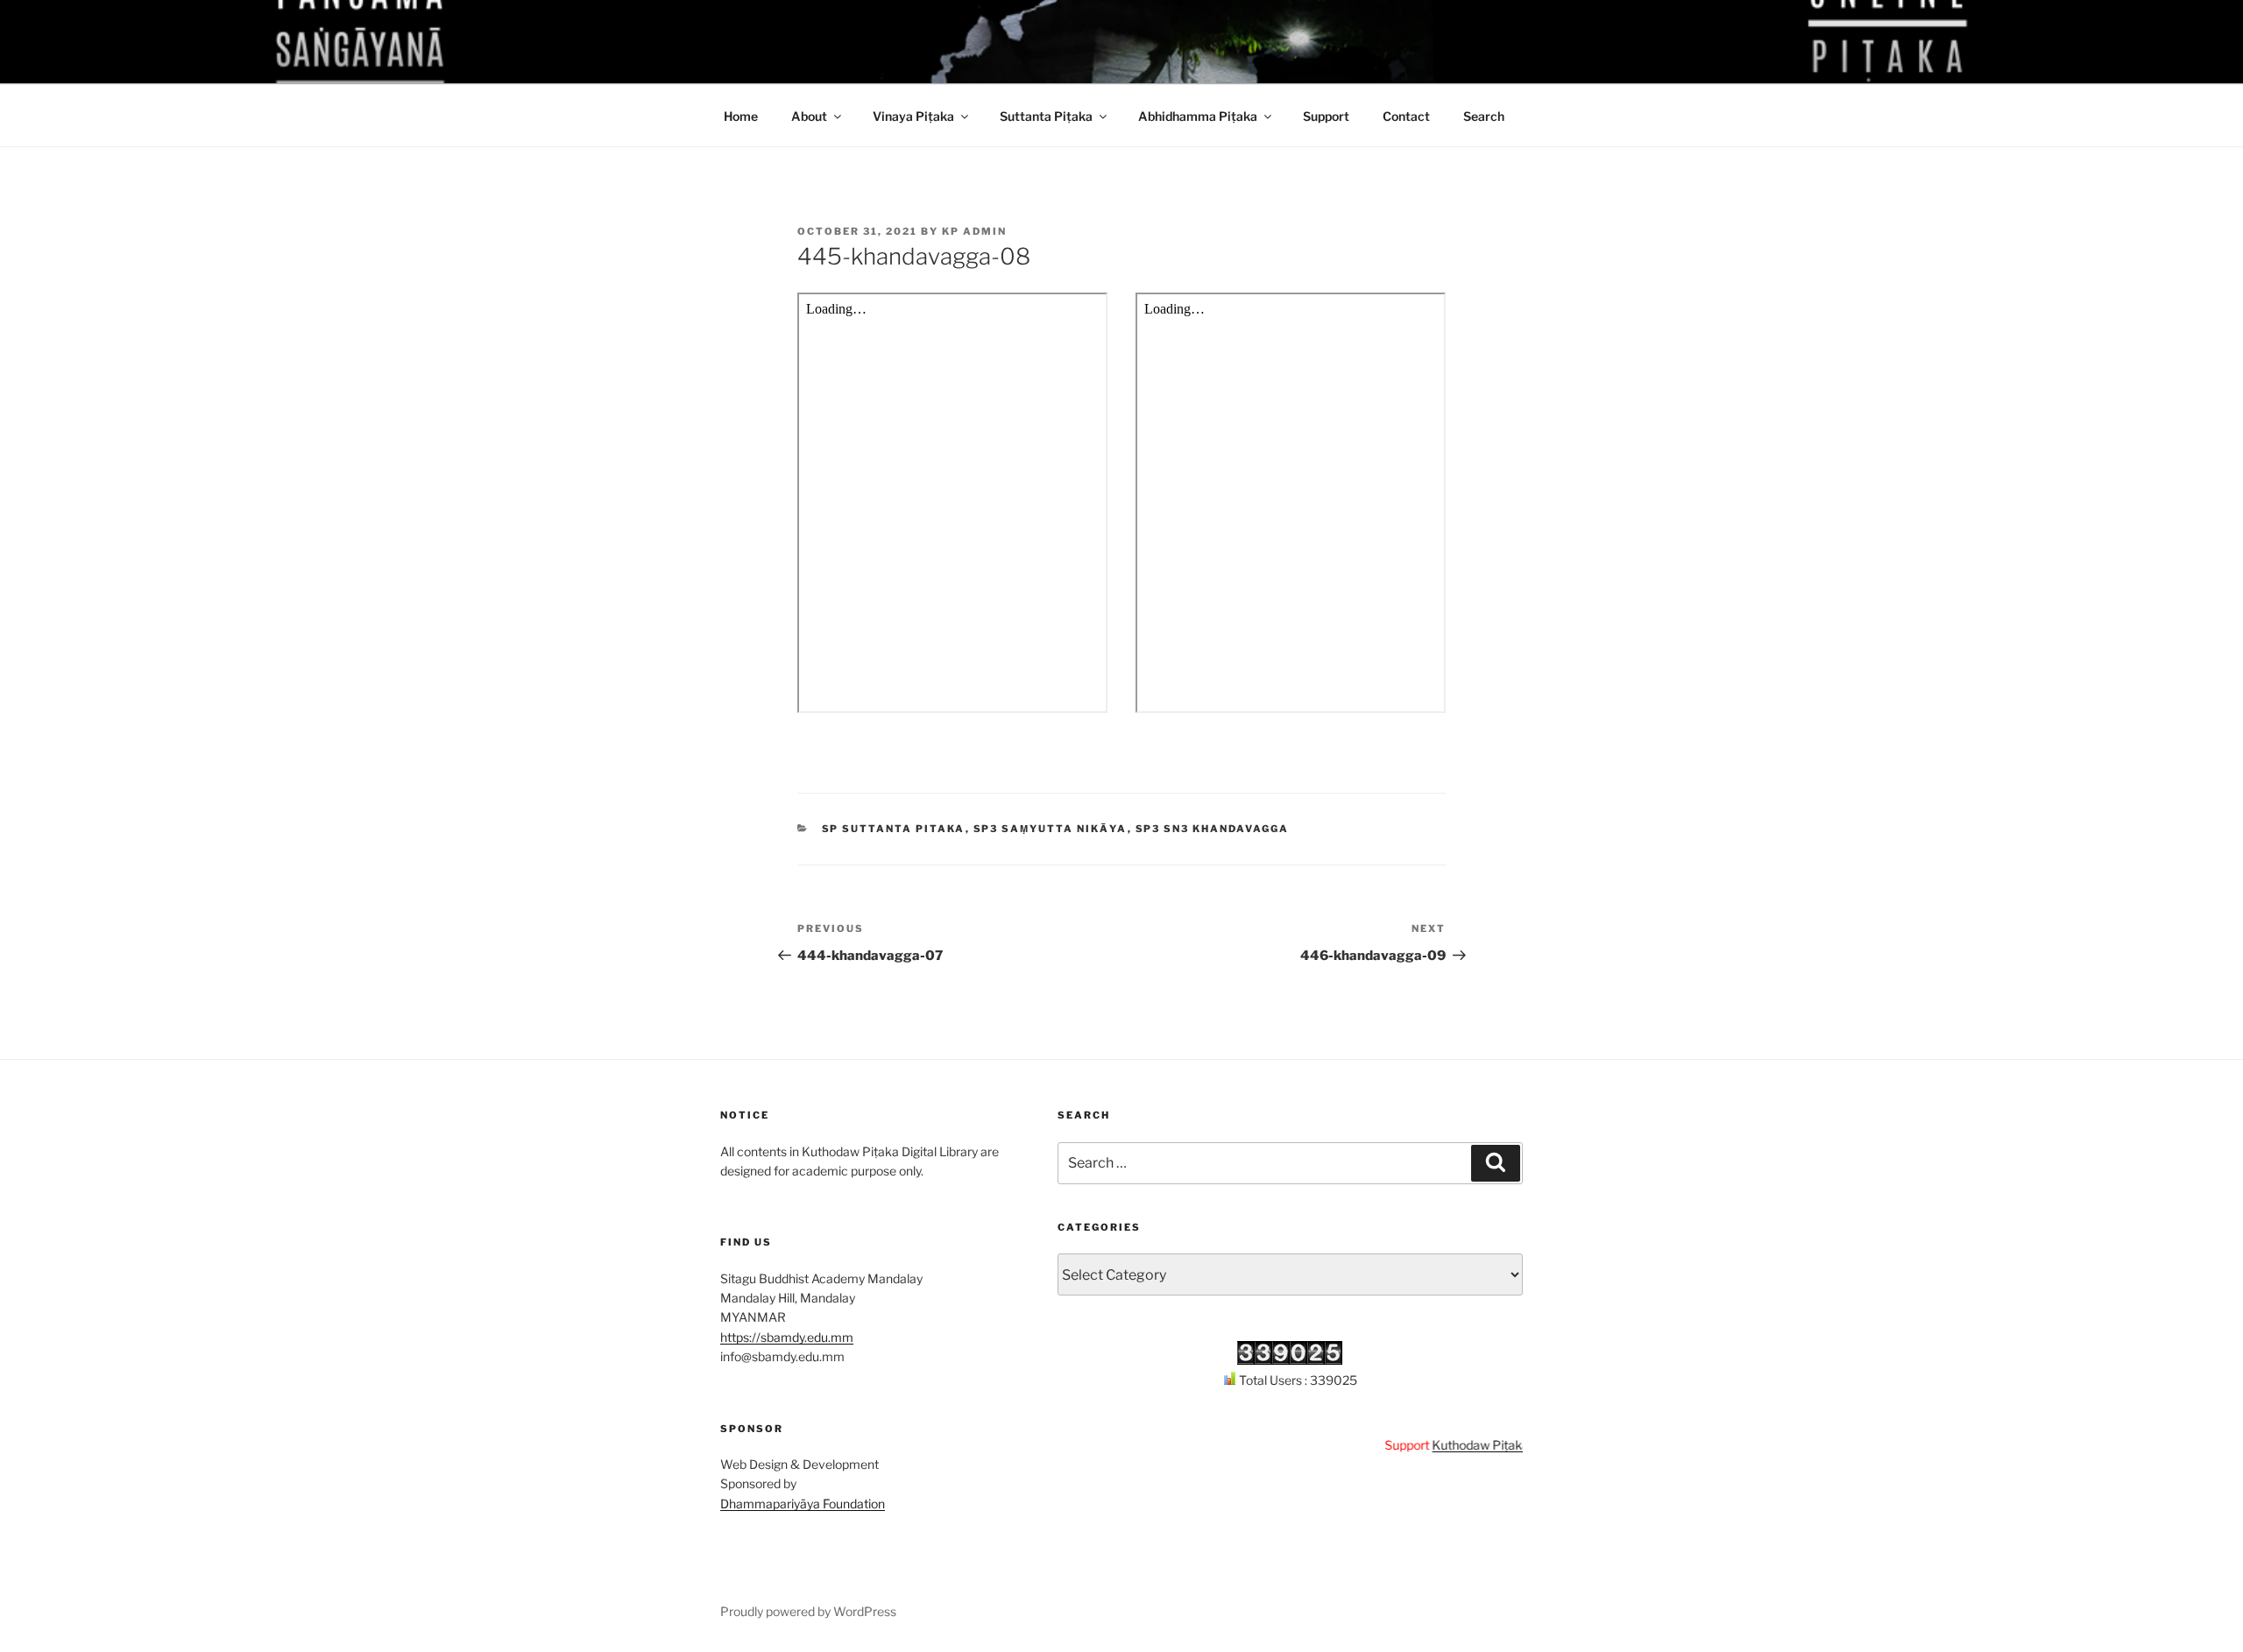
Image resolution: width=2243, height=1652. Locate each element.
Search (1484, 116)
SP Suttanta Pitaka (894, 829)
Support (1326, 116)
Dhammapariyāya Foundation (803, 1504)
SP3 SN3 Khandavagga (1213, 829)
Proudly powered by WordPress (808, 1611)
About (809, 116)
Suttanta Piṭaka (1046, 116)
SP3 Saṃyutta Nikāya (1051, 829)
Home (741, 116)
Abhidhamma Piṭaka (1198, 116)
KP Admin (974, 231)
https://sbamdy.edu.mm (787, 1337)
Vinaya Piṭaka (913, 116)
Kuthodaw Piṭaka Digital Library (1487, 1445)
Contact (1406, 116)
